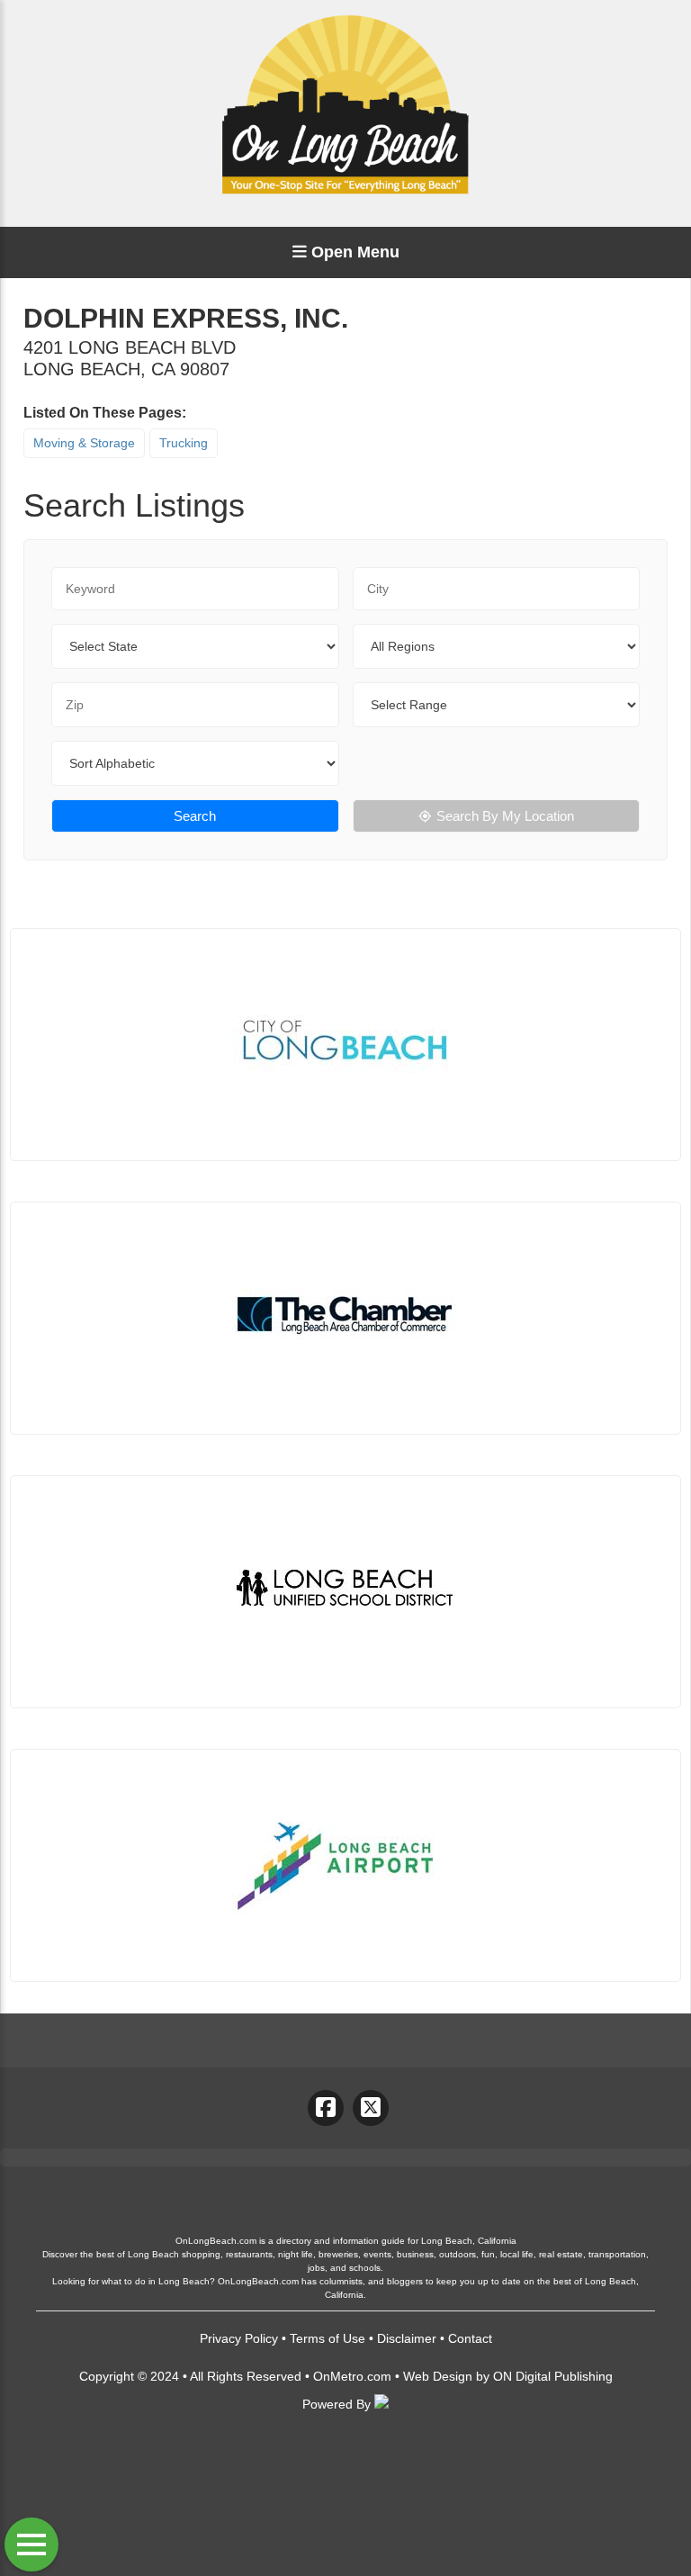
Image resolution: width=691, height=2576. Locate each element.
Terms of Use (328, 2338)
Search (195, 816)
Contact (470, 2338)
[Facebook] (326, 2108)
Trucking (184, 443)
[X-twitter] (371, 2108)
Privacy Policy (239, 2338)
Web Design (438, 2376)
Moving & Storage (84, 443)
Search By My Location (505, 816)
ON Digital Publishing (553, 2376)
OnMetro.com (352, 2376)
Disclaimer (407, 2338)
